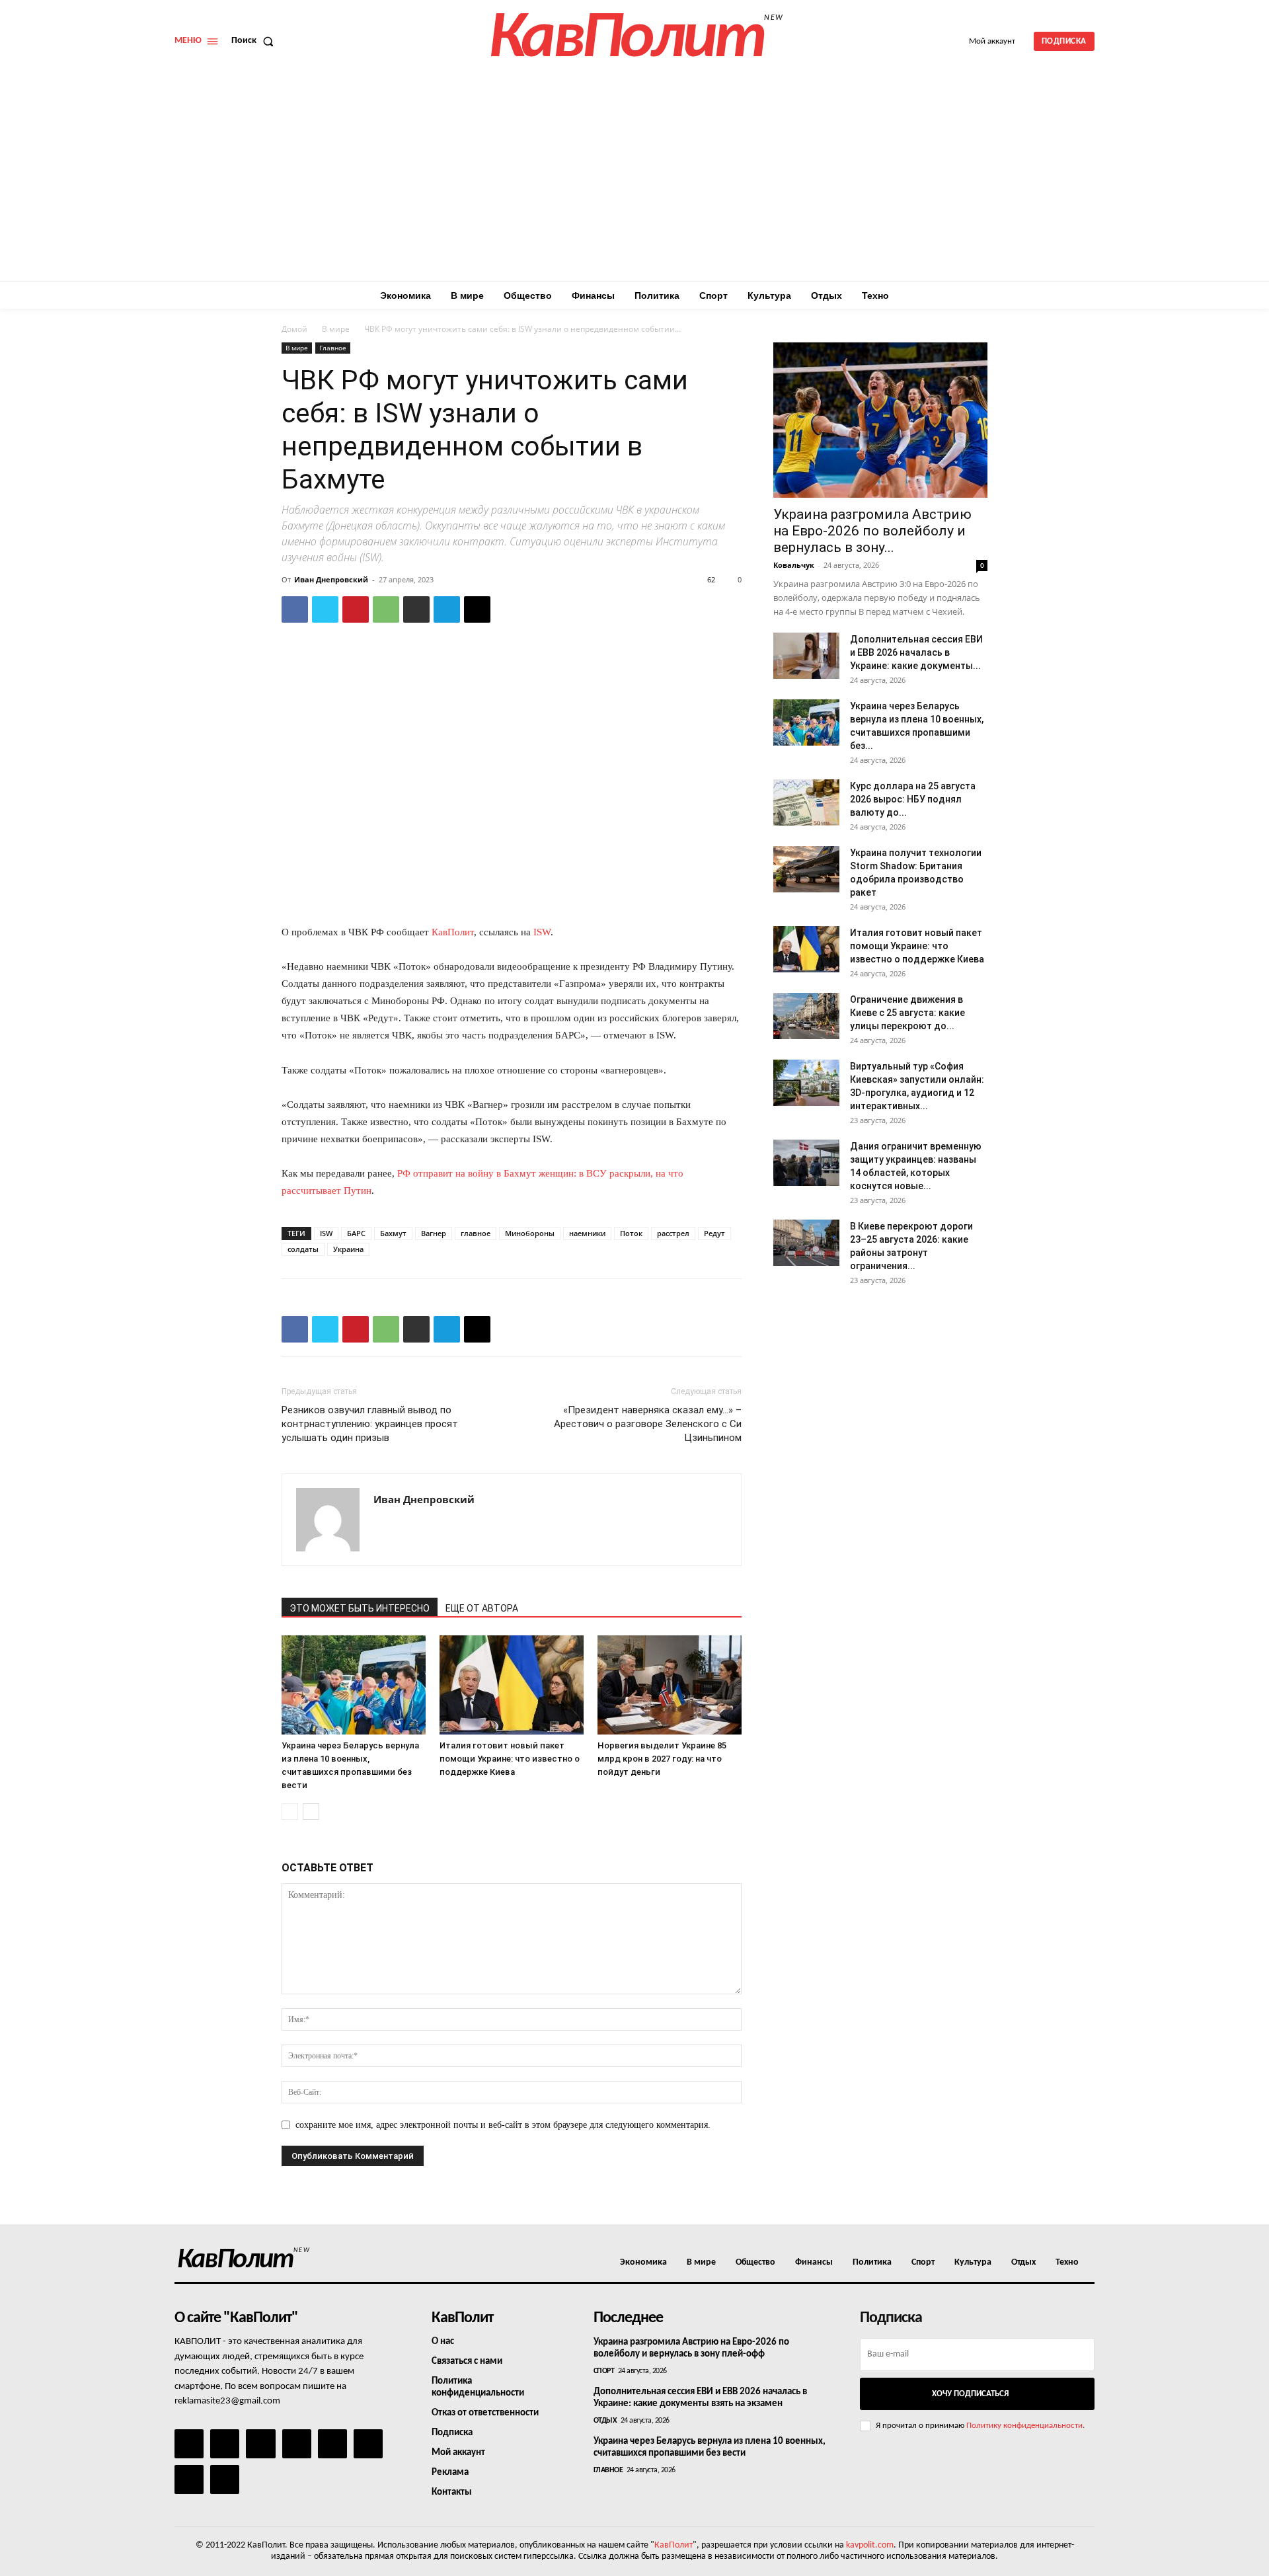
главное (476, 1233)
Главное (333, 348)
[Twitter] (325, 609)
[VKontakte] (189, 2479)
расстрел (673, 1233)
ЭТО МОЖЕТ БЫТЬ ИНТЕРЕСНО (360, 1608)
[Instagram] (225, 2444)
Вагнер (434, 1233)
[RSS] (297, 2444)
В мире (336, 329)
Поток (631, 1233)
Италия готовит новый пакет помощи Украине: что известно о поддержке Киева (510, 1759)
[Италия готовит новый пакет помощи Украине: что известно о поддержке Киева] (512, 1685)
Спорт (604, 2371)
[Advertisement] (634, 182)
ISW (542, 932)
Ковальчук (794, 565)
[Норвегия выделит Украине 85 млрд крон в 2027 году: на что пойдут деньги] (670, 1685)
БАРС (356, 1233)
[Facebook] (295, 609)
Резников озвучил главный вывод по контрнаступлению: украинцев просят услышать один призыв (370, 1424)
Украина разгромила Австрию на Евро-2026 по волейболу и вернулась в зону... (872, 531)
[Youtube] (225, 2479)
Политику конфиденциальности (1024, 2426)
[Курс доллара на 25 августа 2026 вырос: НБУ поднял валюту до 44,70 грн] (806, 802)
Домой (294, 329)
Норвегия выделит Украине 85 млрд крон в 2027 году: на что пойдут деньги (662, 1759)
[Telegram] (447, 609)
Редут (714, 1233)
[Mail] (260, 2444)
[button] (255, 41)
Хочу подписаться (970, 2394)
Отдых (605, 2421)
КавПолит (453, 932)
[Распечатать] (416, 609)
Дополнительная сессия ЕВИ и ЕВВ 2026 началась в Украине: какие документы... (916, 652)
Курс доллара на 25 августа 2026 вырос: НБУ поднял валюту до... (913, 799)
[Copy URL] (477, 609)
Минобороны (530, 1233)
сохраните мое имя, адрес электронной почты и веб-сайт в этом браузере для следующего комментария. (503, 2125)
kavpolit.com (870, 2545)
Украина (348, 1249)
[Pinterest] (356, 609)
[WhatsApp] (386, 609)
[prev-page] (290, 1812)
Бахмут (393, 1233)
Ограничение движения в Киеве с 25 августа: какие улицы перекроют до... (907, 1013)
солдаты (303, 1249)
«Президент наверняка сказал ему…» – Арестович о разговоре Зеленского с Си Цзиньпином (648, 1424)
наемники (587, 1233)
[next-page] (311, 1812)
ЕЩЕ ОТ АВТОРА (482, 1608)
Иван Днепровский (331, 579)
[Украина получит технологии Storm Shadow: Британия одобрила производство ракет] (806, 869)
